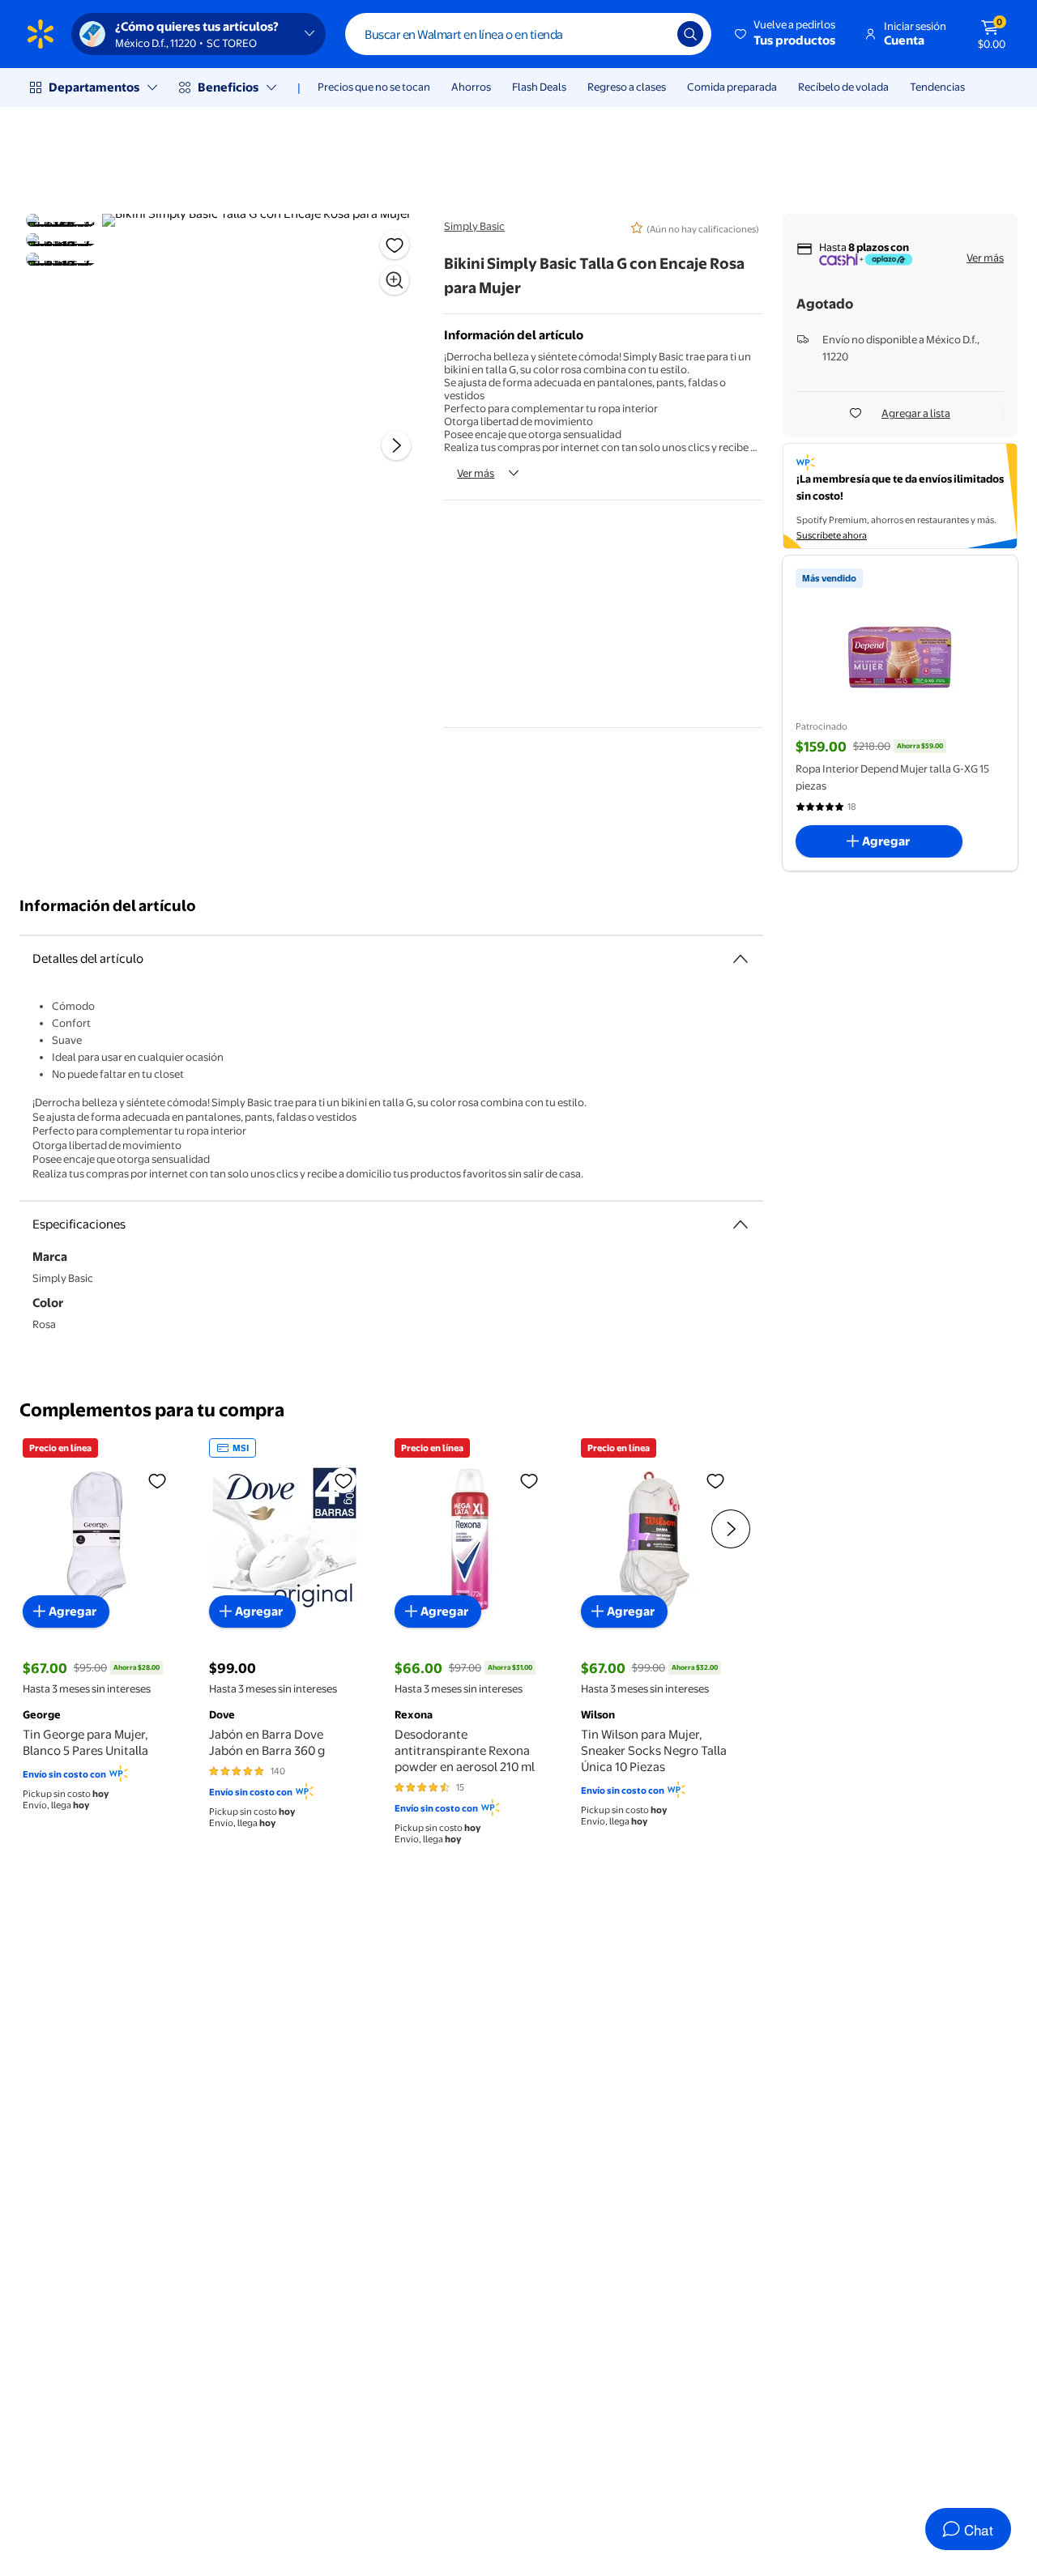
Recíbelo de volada (843, 87)
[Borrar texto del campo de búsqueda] (653, 34)
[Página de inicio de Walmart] (41, 34)
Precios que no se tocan (374, 87)
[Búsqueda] (690, 34)
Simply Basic (474, 226)
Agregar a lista (916, 413)
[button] (786, 34)
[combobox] (528, 34)
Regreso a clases (627, 87)
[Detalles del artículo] (740, 959)
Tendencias (937, 87)
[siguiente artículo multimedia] (396, 445)
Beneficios (228, 87)
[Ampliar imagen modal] (395, 280)
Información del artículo (108, 906)
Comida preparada (732, 87)
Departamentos (94, 87)
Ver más (476, 473)
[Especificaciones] (740, 1224)
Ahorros (471, 87)
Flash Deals (539, 87)
